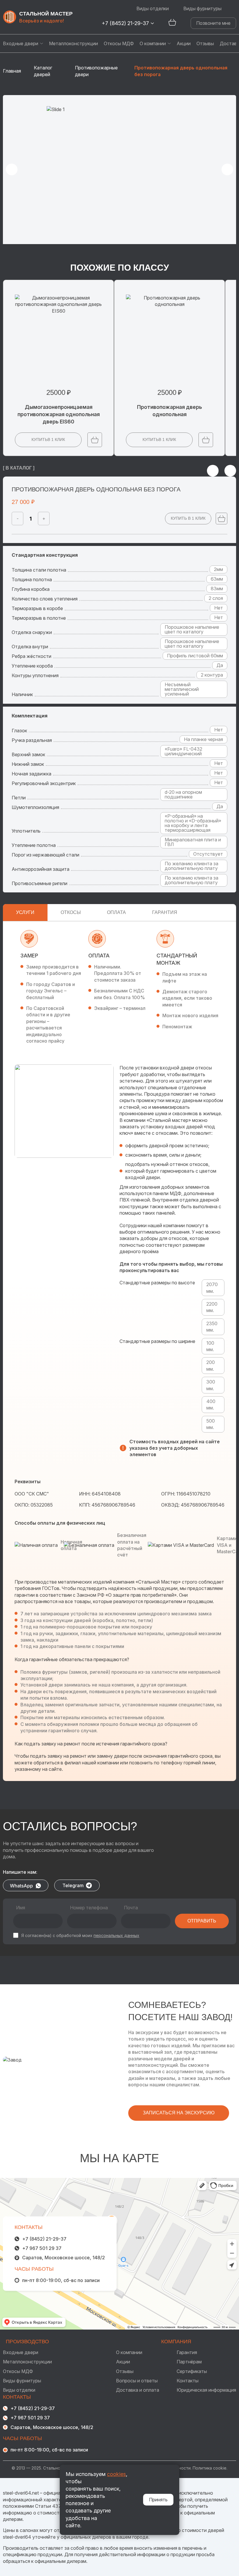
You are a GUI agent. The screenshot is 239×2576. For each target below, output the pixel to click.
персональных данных (116, 1935)
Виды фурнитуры (202, 8)
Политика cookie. (210, 2468)
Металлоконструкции (73, 43)
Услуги (25, 912)
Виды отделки (153, 8)
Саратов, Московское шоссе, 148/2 (64, 2258)
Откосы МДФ (119, 43)
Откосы (71, 912)
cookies (116, 2474)
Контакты (188, 2381)
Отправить (202, 1921)
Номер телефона (89, 1908)
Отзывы (205, 43)
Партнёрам (189, 2362)
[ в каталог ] (19, 468)
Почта (131, 1908)
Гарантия (165, 912)
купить (48, 439)
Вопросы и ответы (137, 2381)
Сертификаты (192, 2371)
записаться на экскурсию (179, 2113)
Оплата (116, 912)
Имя (21, 1908)
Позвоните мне (213, 23)
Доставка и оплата (138, 2390)
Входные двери (21, 43)
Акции (184, 43)
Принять (158, 2500)
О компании (153, 43)
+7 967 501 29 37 (42, 2248)
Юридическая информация (206, 2390)
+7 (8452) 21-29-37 (125, 23)
